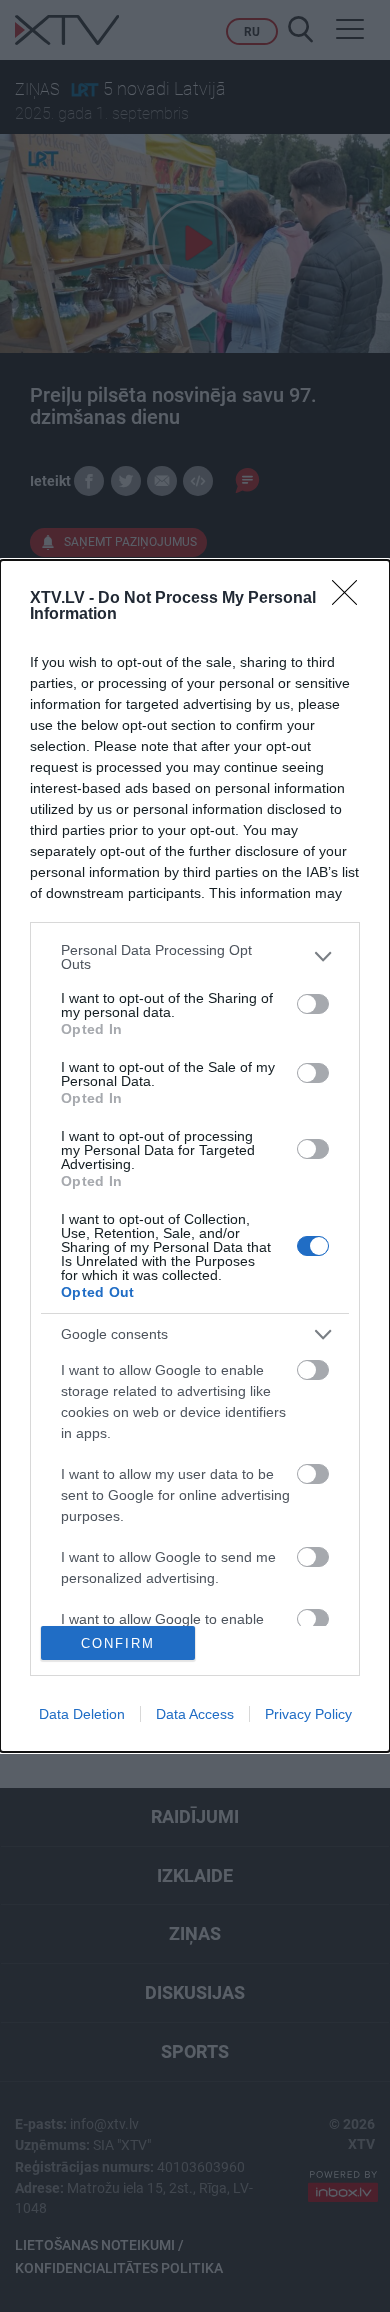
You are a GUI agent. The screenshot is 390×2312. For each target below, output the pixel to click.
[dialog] (195, 1156)
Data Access (195, 1714)
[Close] (351, 599)
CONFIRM (118, 1643)
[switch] (313, 1004)
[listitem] (195, 957)
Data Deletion (82, 1714)
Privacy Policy (308, 1714)
